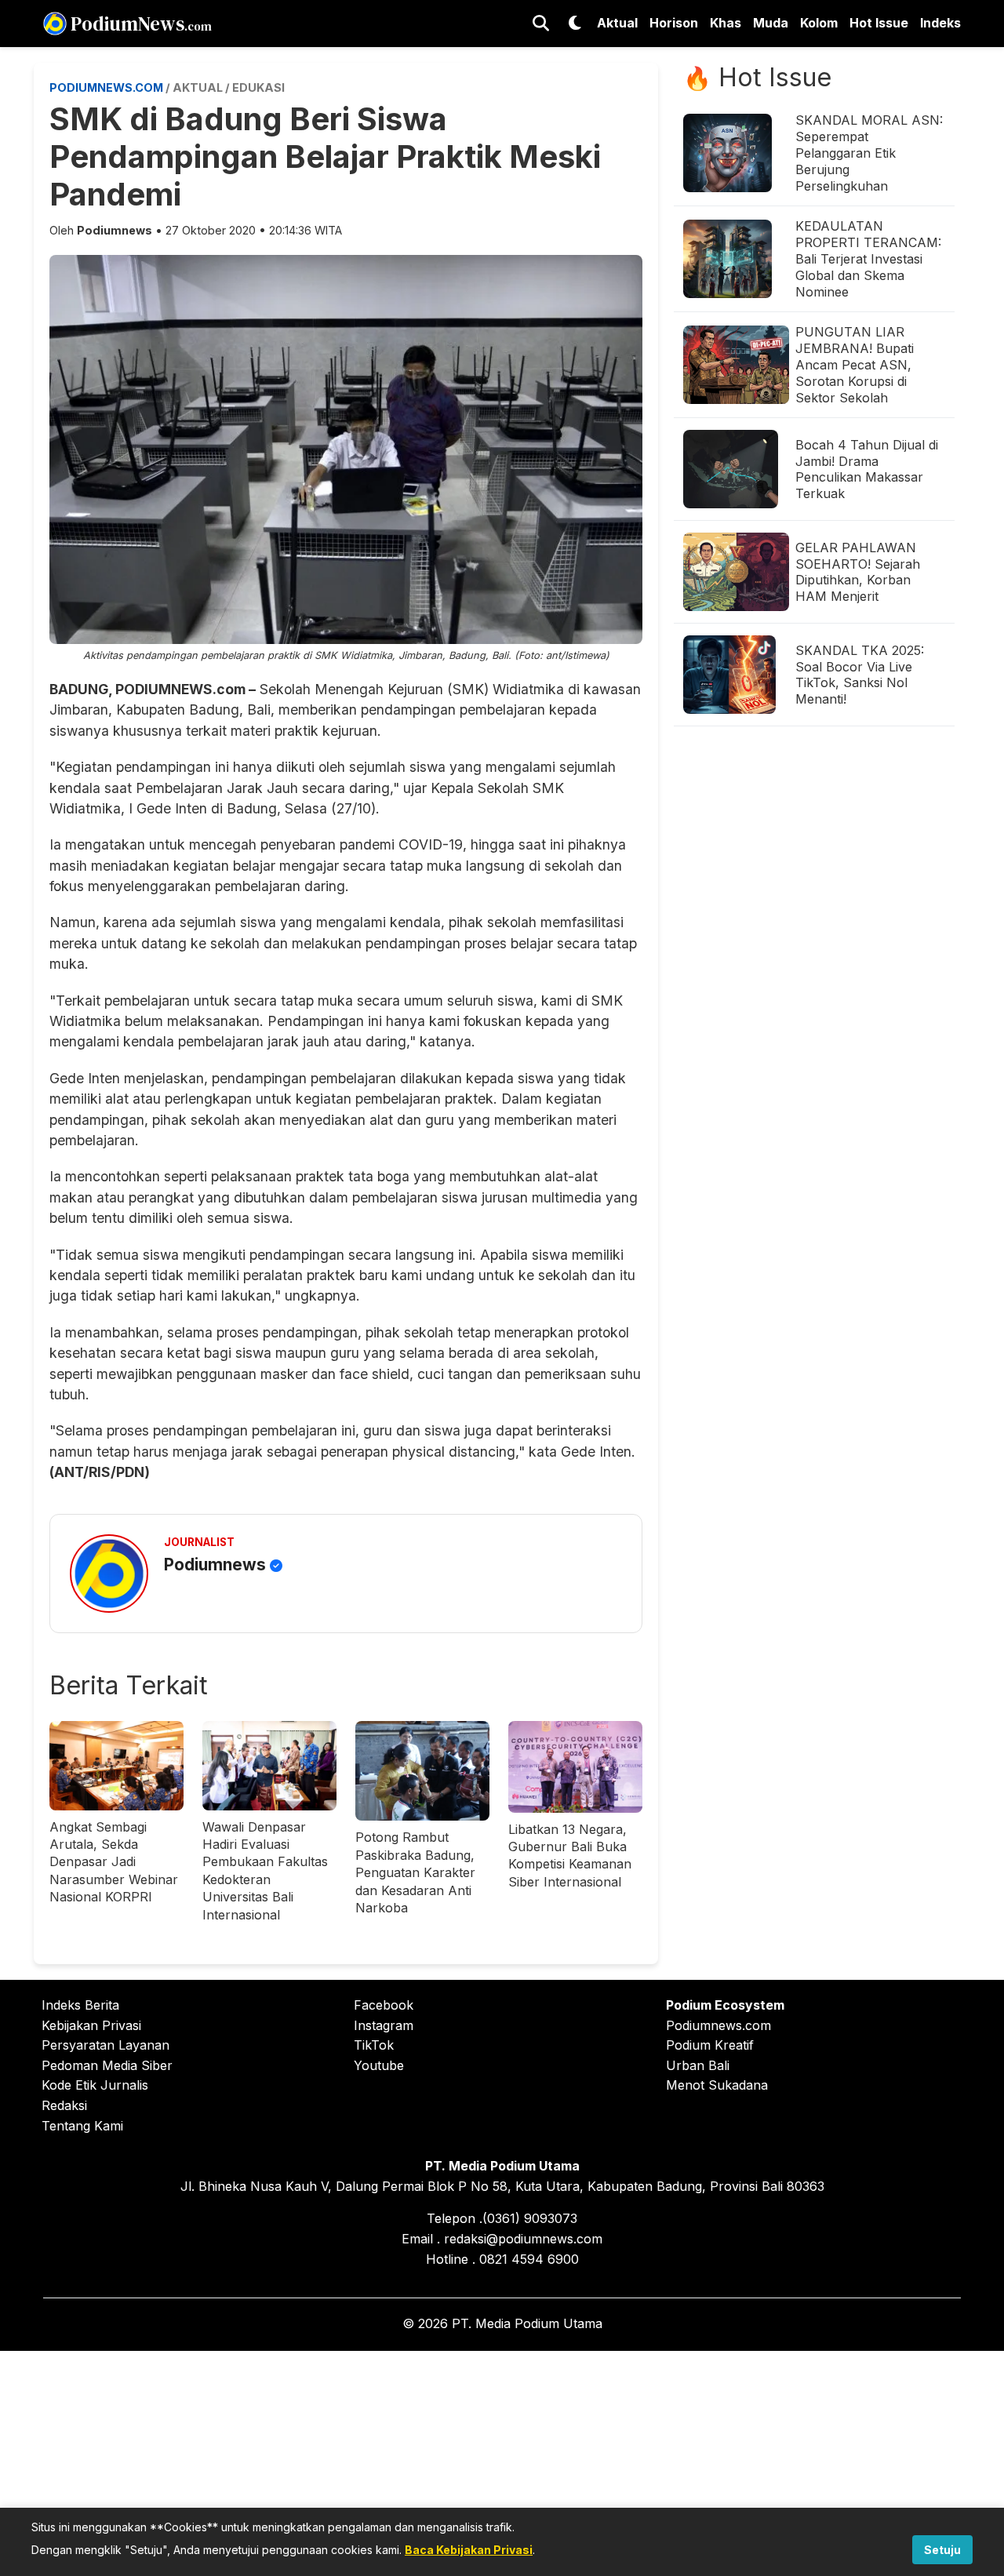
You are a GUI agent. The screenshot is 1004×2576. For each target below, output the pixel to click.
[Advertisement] (502, 2461)
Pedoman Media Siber (107, 2065)
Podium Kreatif (710, 2045)
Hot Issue (879, 23)
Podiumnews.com (718, 2025)
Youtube (379, 2065)
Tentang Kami (82, 2126)
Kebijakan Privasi (91, 2025)
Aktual (617, 23)
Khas (726, 23)
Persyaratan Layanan (105, 2045)
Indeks (940, 23)
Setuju (942, 2550)
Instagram (384, 2025)
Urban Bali (698, 2065)
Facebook (384, 2005)
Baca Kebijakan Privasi (469, 2550)
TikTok (374, 2045)
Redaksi (64, 2105)
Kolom (819, 23)
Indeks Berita (80, 2005)
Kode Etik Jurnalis (95, 2085)
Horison (674, 23)
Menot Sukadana (717, 2085)
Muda (771, 23)
